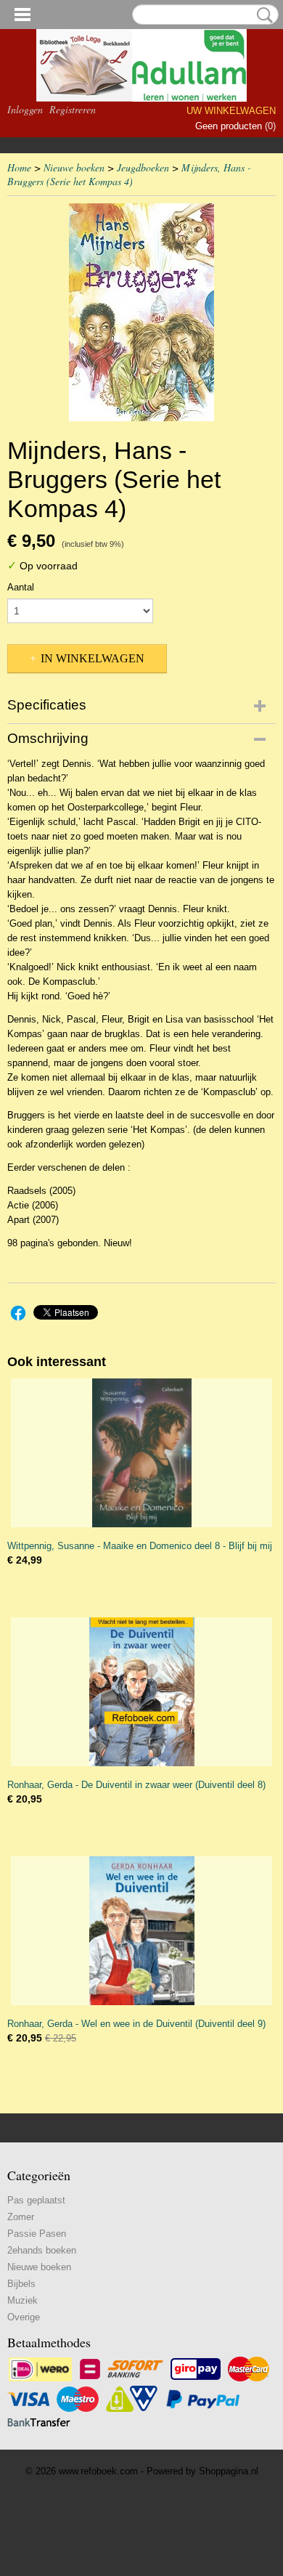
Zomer (21, 2217)
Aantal (21, 587)
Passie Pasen (37, 2234)
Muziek (22, 2300)
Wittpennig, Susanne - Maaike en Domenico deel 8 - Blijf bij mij (140, 1546)
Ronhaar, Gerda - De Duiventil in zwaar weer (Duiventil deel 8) (136, 1785)
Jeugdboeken (143, 167)
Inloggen (25, 109)
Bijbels (21, 2284)
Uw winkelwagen (231, 111)
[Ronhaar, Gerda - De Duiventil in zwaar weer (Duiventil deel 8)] (141, 1692)
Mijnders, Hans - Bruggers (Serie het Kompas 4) (129, 174)
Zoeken (262, 15)
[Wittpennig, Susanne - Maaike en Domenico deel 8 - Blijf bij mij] (141, 1453)
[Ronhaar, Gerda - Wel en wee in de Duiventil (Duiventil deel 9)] (141, 1931)
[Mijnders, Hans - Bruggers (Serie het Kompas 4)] (141, 312)
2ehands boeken (42, 2250)
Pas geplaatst (36, 2200)
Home (19, 167)
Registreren (73, 109)
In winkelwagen (93, 658)
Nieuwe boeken (74, 167)
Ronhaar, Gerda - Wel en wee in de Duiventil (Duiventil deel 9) (136, 2024)
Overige (24, 2317)
